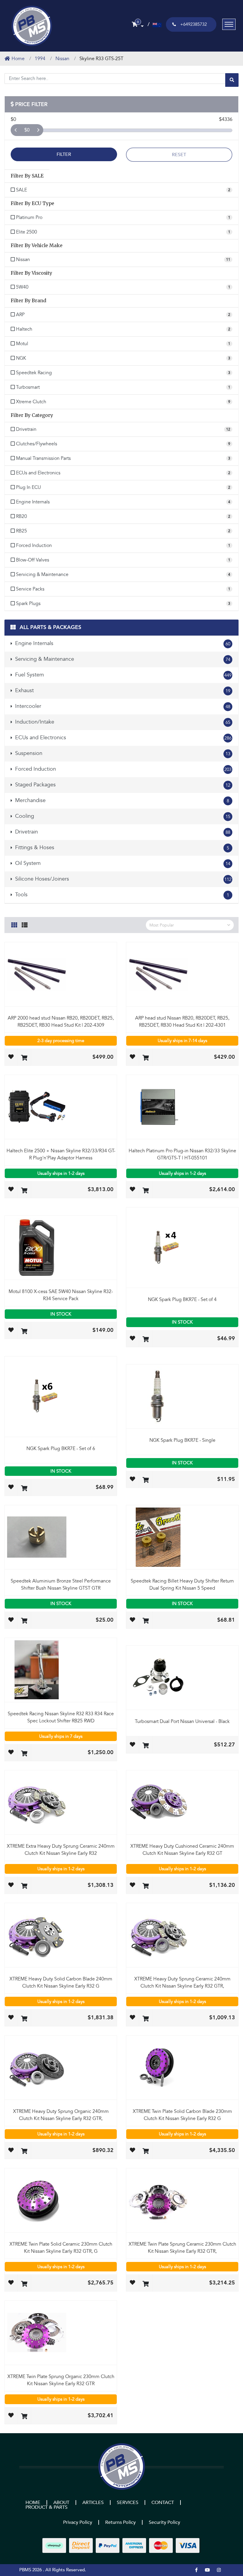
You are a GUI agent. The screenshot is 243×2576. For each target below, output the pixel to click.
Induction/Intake (122, 722)
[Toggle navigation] (229, 24)
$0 (27, 130)
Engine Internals (122, 643)
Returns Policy (120, 2522)
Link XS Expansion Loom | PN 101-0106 (49, 2553)
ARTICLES (93, 2503)
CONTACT (163, 2503)
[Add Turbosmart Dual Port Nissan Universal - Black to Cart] (146, 1746)
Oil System (122, 863)
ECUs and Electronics (123, 738)
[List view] (25, 924)
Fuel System (123, 675)
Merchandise (121, 800)
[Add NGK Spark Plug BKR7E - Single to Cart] (146, 1480)
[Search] (232, 80)
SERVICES (128, 2503)
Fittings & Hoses (121, 848)
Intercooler (122, 706)
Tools (121, 895)
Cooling (122, 816)
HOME (33, 2503)
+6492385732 (194, 24)
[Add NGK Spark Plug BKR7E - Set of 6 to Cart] (24, 1489)
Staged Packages (122, 785)
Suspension (122, 753)
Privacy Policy (78, 2522)
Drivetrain (122, 832)
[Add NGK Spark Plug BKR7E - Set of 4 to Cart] (146, 1340)
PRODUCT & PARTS (47, 2507)
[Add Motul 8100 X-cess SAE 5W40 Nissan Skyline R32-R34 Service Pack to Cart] (24, 1332)
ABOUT (61, 2503)
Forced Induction (123, 769)
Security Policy (164, 2522)
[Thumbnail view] (14, 924)
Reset (179, 155)
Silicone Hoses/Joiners (123, 879)
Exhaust (122, 691)
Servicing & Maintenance (122, 659)
